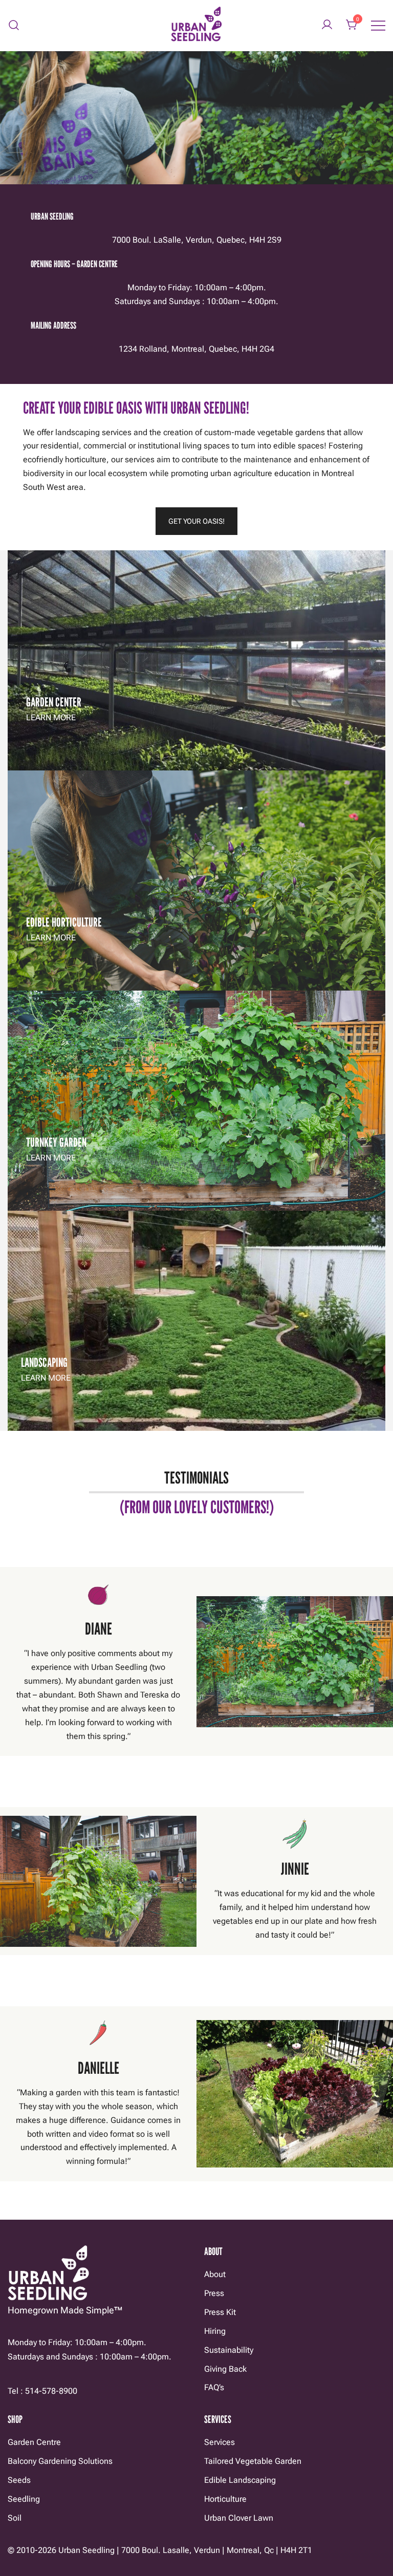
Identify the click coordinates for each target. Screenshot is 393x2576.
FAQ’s (214, 2387)
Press (214, 2293)
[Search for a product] (14, 25)
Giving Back (225, 2369)
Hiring (215, 2331)
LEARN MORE (51, 717)
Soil (15, 2518)
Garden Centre (34, 2442)
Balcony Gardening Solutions (60, 2461)
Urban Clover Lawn (239, 2518)
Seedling (24, 2499)
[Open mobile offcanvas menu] (378, 25)
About (215, 2274)
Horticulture (225, 2499)
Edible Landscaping (240, 2480)
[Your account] (327, 25)
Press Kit (220, 2312)
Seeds (19, 2480)
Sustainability (229, 2350)
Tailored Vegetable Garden (253, 2461)
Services (220, 2442)
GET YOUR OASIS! (196, 521)
